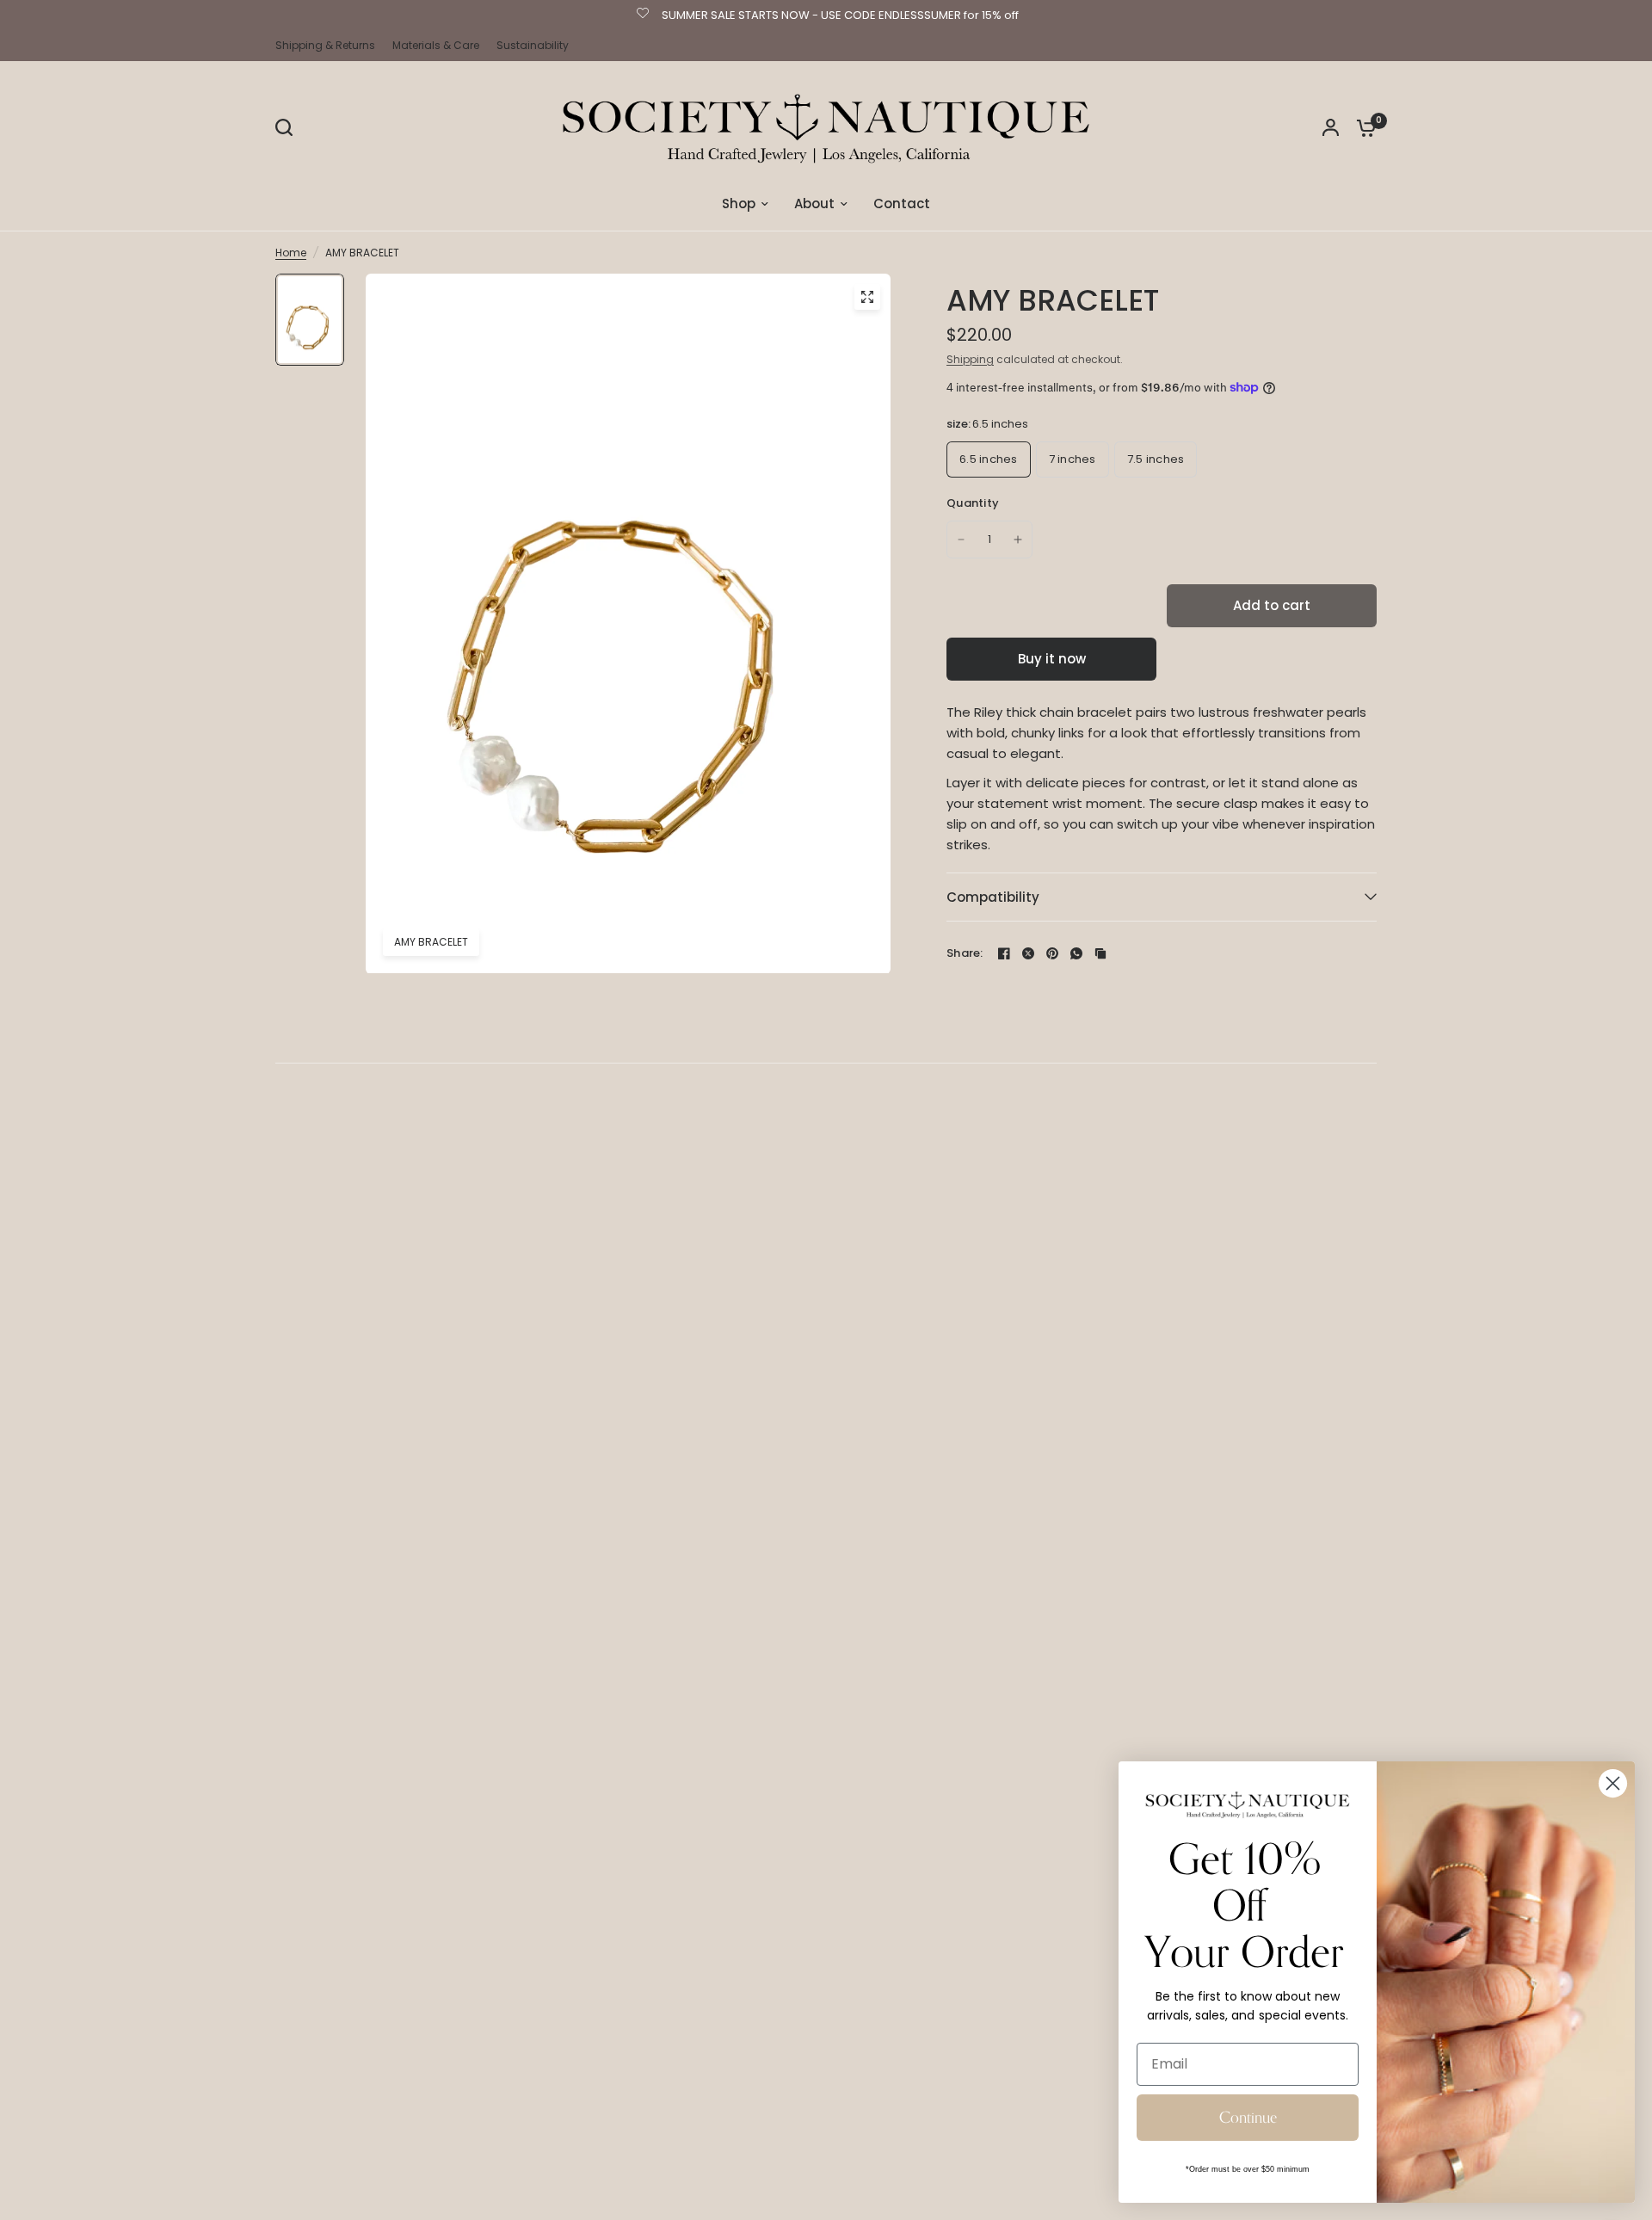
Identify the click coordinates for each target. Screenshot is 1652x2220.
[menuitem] (330, 45)
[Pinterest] (1052, 953)
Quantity (973, 503)
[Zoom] (867, 297)
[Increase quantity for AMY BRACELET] (1018, 540)
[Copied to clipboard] (1100, 953)
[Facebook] (1004, 953)
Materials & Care (436, 45)
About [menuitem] (814, 203)
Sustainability (533, 45)
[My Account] (1331, 127)
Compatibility (993, 897)
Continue (1248, 2118)
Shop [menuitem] (739, 203)
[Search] (288, 127)
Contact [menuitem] (902, 203)
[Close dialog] (1613, 1783)
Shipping (970, 359)
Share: (965, 953)
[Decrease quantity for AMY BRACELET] (961, 540)
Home (291, 253)
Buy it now (1052, 659)
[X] (1028, 953)
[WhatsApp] (1076, 953)
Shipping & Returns (325, 45)
